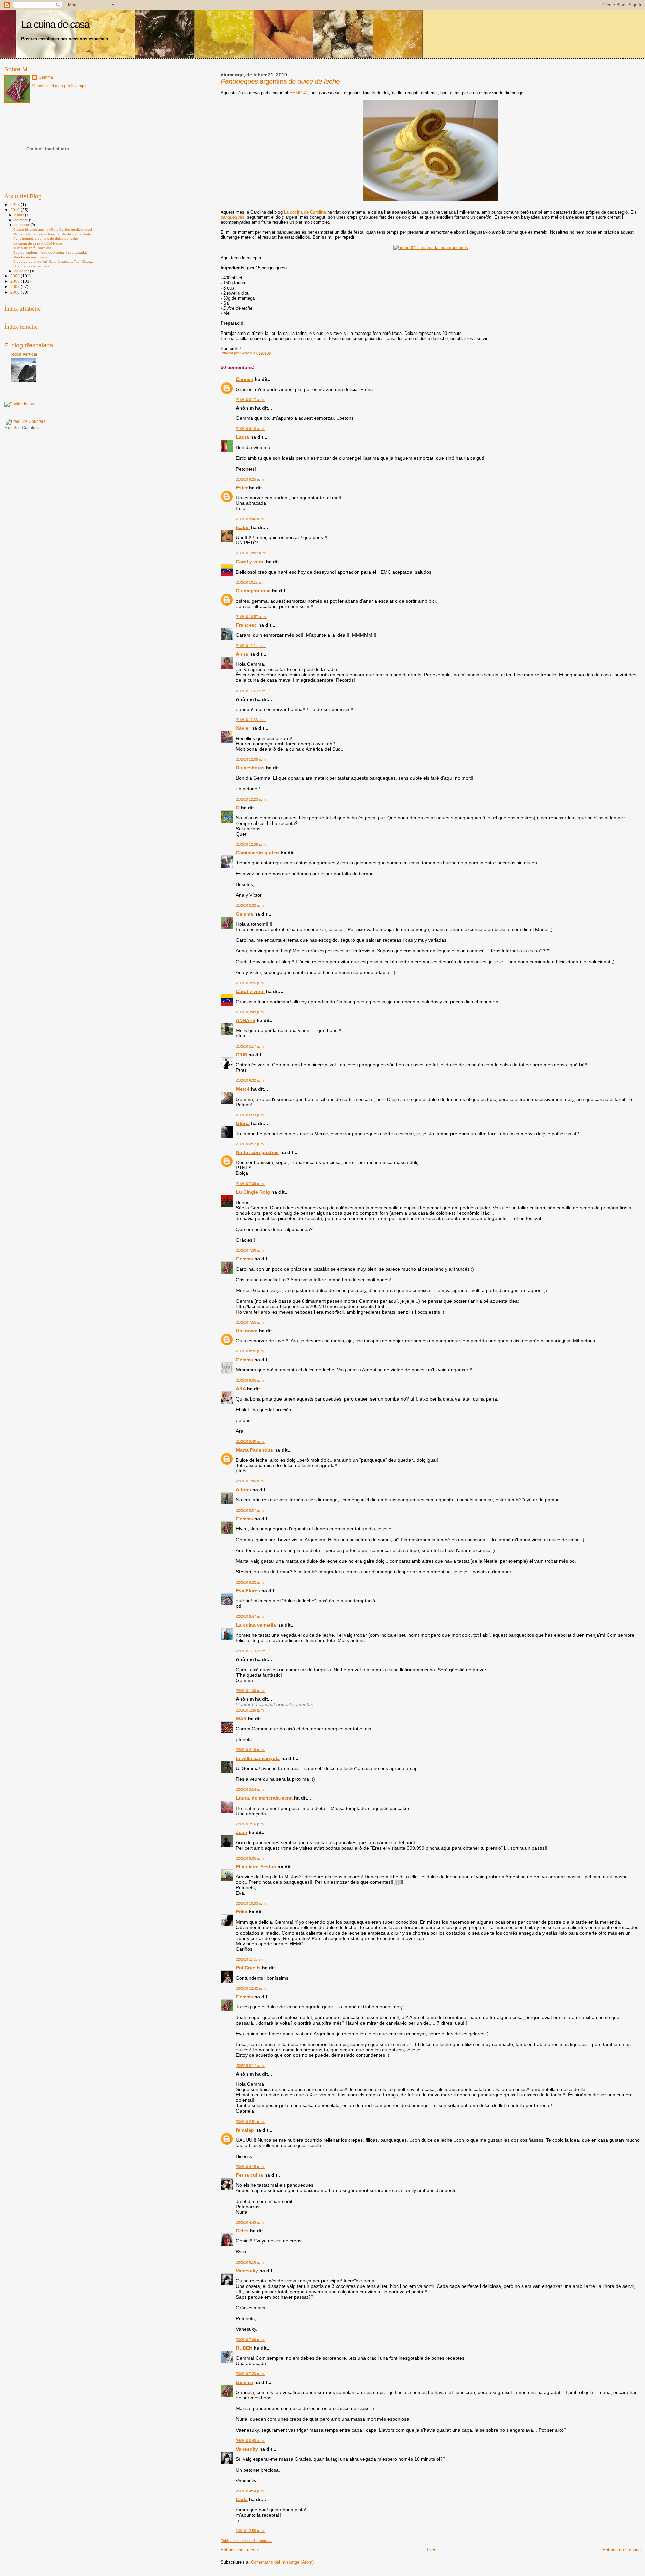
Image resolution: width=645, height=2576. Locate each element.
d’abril (20, 215)
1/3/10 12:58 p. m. (250, 2531)
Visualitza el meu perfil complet (60, 86)
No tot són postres (257, 1152)
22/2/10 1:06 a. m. (250, 1481)
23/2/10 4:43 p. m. (250, 2222)
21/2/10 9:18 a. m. (250, 429)
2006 (16, 292)
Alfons (243, 1490)
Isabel (243, 527)
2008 (16, 281)
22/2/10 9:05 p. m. (250, 1858)
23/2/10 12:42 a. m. (251, 1988)
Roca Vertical (24, 354)
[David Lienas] (19, 404)
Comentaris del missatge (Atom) (282, 2562)
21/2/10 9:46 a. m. (250, 519)
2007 (16, 287)
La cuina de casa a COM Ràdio (38, 243)
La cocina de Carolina (305, 212)
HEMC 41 (299, 93)
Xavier (243, 728)
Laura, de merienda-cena (264, 1798)
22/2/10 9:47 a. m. (250, 1616)
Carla (242, 2499)
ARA (241, 1389)
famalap (245, 2130)
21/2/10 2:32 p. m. (250, 905)
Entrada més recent (240, 2550)
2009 (16, 276)
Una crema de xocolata (31, 266)
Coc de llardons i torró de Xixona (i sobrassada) (50, 252)
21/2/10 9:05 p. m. (250, 1380)
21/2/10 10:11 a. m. (251, 582)
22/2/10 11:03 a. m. (251, 1651)
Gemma (244, 914)
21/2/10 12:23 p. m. (251, 799)
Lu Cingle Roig (253, 1192)
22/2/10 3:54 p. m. (250, 1789)
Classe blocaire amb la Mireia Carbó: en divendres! (53, 230)
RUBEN (244, 2348)
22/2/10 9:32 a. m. (250, 1582)
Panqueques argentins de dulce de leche (46, 239)
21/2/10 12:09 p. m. (251, 759)
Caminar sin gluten (257, 853)
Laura (242, 437)
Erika (242, 1912)
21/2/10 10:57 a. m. (251, 617)
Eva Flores (248, 1591)
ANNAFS (246, 1020)
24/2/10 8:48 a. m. (250, 2441)
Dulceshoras (250, 768)
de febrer (22, 225)
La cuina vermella (256, 1625)
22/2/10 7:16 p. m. (250, 1824)
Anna (242, 654)
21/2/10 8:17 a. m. (250, 400)
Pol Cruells (248, 1968)
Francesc (246, 625)
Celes (242, 2231)
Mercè (243, 1089)
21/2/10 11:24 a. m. (251, 646)
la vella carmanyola (258, 1758)
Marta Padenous (254, 1450)
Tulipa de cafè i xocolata (32, 248)
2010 (16, 210)
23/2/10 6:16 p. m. (250, 2262)
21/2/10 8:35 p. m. (250, 1351)
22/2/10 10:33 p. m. (251, 1903)
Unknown (247, 1331)
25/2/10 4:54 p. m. (250, 2491)
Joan (242, 1832)
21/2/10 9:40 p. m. (250, 1441)
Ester (242, 488)
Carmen (245, 379)
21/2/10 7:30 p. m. (250, 1250)
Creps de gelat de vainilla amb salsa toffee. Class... (53, 261)
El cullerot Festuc (256, 1867)
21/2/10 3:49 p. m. (250, 1012)
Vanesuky (247, 2271)
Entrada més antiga (622, 2550)
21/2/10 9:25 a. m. (250, 479)
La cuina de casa (55, 24)
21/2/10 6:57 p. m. (250, 1144)
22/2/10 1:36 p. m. (250, 1691)
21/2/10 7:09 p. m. (250, 1184)
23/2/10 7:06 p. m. (250, 2340)
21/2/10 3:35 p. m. (250, 983)
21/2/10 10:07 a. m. (251, 553)
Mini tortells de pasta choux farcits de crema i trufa (52, 234)
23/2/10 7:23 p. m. (250, 2374)
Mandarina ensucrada (30, 257)
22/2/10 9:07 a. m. (250, 1510)
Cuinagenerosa (253, 591)
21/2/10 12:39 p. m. (251, 844)
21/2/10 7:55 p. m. (250, 1322)
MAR (241, 1719)
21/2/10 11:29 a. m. (251, 691)
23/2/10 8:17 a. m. (250, 2066)
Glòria (243, 1123)
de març (22, 220)
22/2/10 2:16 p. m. (250, 1750)
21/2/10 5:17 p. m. (250, 1046)
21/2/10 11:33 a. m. (251, 720)
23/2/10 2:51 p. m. (250, 2122)
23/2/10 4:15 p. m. (250, 2167)
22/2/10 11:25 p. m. (251, 1959)
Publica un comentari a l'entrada (247, 2541)
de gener (22, 271)
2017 (16, 204)
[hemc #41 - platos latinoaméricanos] (431, 247)
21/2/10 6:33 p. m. (250, 1115)
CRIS (241, 1055)
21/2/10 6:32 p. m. (250, 1080)
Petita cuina (249, 2175)
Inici (431, 2550)
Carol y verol (250, 562)
